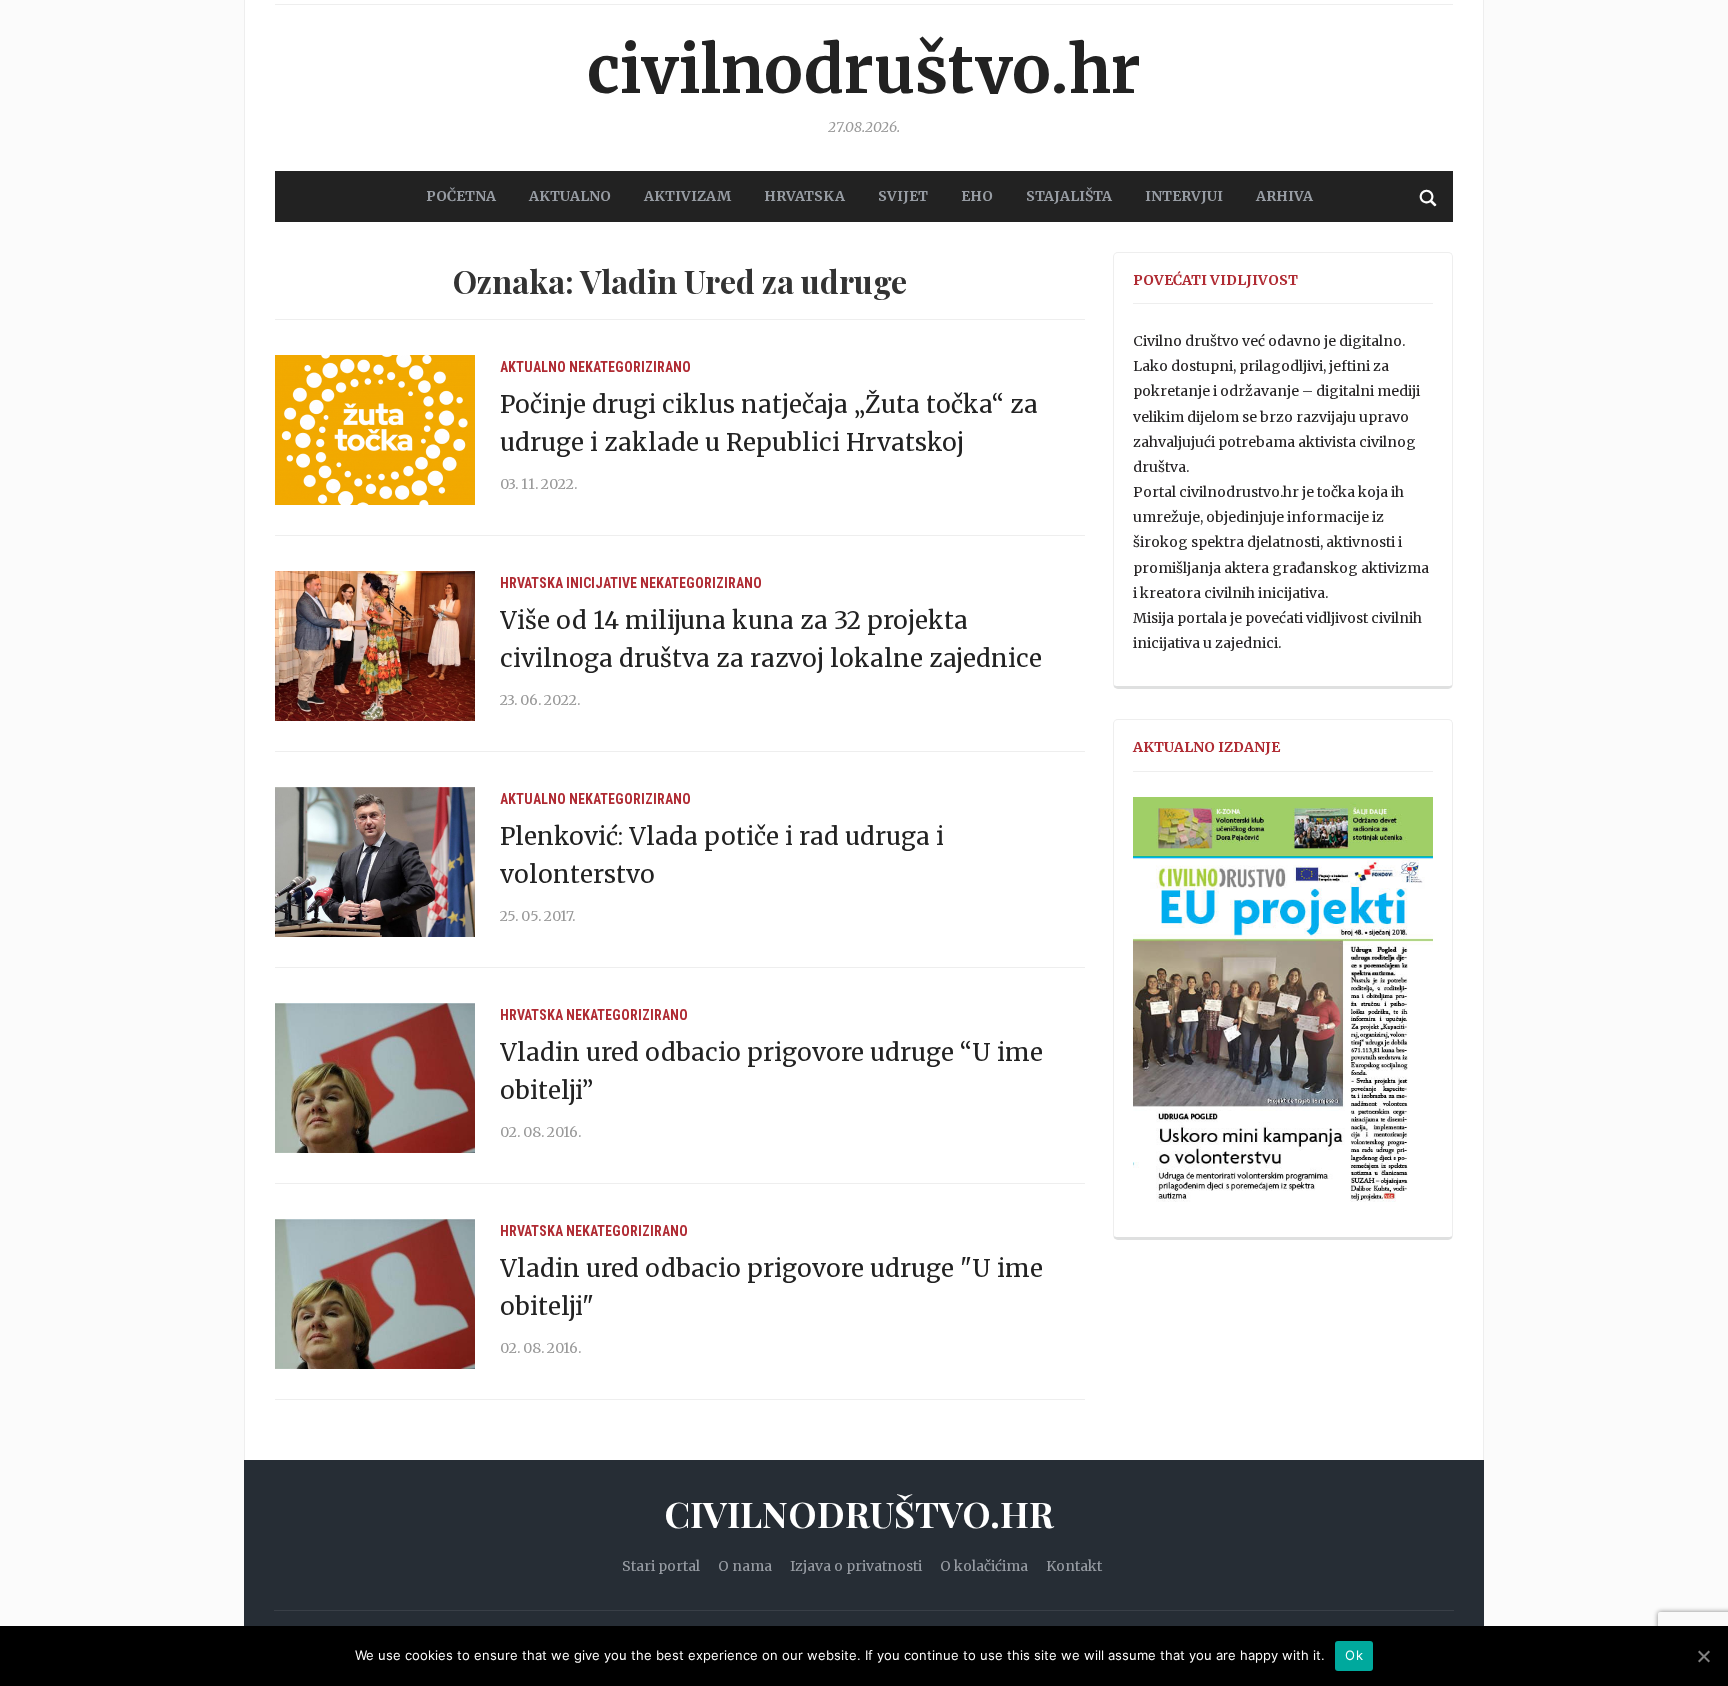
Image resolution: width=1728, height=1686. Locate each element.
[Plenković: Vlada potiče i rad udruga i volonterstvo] (375, 861)
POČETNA (461, 196)
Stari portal (661, 1566)
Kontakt (1074, 1566)
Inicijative (601, 583)
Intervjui (1184, 196)
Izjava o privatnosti (856, 1566)
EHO (977, 196)
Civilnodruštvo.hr (864, 70)
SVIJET (903, 196)
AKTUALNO (570, 196)
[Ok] (1703, 1656)
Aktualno (533, 367)
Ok (1354, 1655)
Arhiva (1284, 196)
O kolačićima (984, 1566)
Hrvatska (531, 583)
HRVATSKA (804, 196)
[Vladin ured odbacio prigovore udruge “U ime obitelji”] (375, 1077)
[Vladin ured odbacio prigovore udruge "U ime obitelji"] (375, 1293)
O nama (745, 1566)
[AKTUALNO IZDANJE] (1283, 1008)
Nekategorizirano (630, 367)
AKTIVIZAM (687, 196)
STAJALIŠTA (1069, 196)
